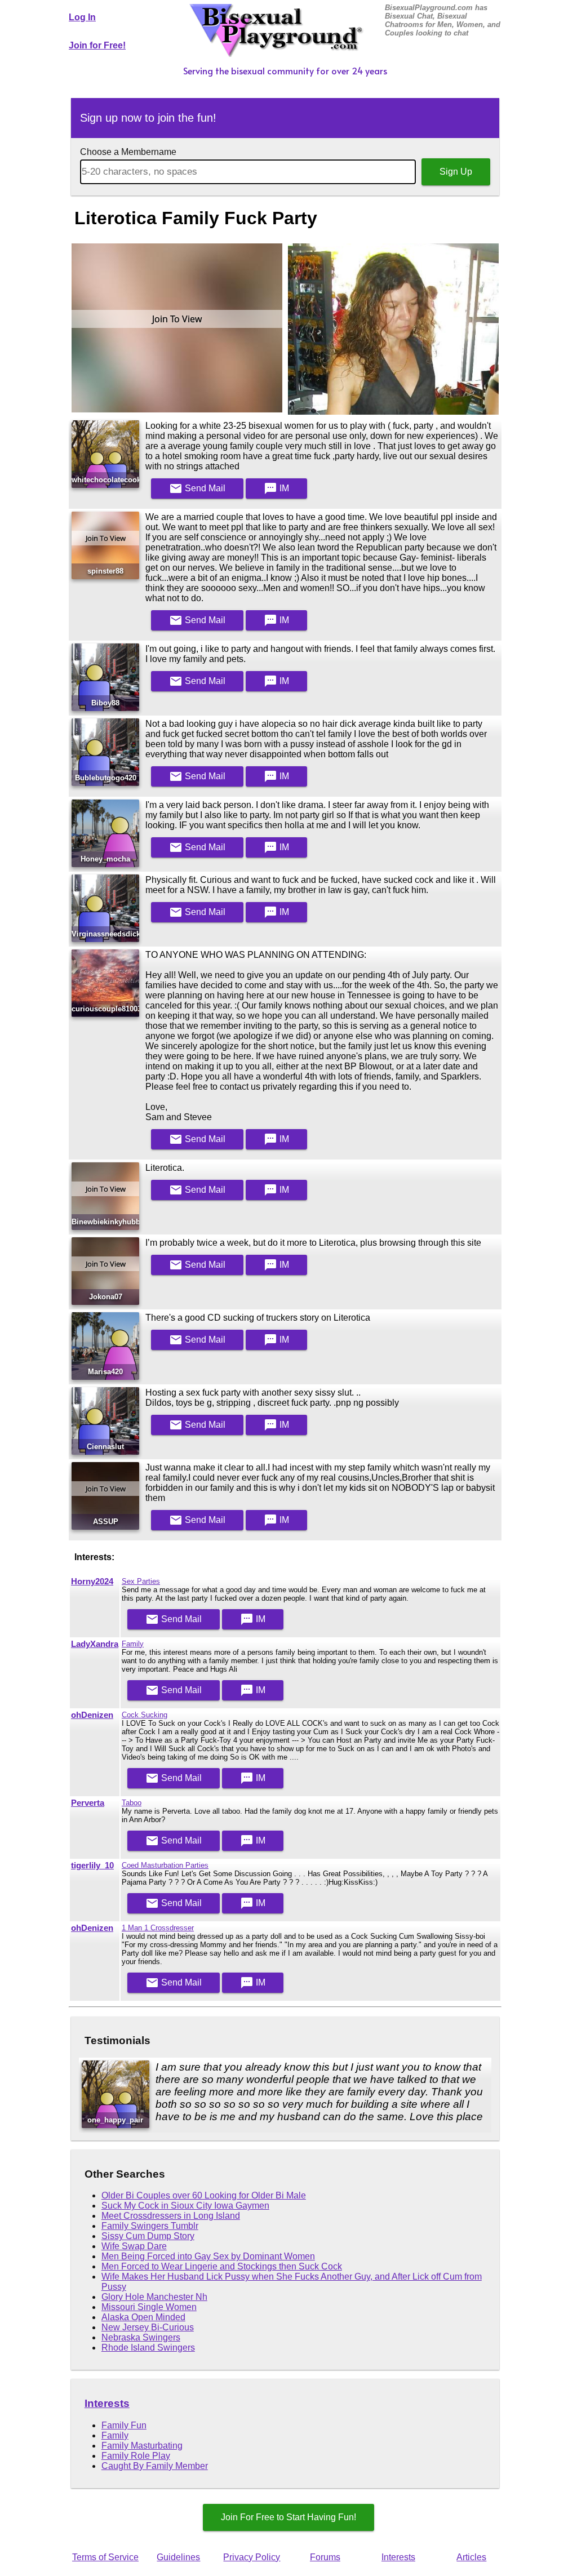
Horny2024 (92, 1582)
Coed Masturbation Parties (165, 1865)
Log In (82, 17)
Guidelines (178, 2557)
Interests (107, 2403)
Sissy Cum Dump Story (148, 2236)
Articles (471, 2557)
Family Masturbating (142, 2446)
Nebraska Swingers (141, 2337)
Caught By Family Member (155, 2466)
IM (276, 488)
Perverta (88, 1803)
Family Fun (124, 2425)
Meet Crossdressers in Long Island (171, 2216)
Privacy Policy (252, 2557)
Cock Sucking (145, 1715)
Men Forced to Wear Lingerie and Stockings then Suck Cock (222, 2266)
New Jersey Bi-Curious (148, 2327)
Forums (325, 2557)
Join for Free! (97, 45)
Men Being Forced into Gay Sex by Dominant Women (208, 2256)
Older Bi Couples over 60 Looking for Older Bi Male (204, 2195)
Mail (197, 488)
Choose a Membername (128, 152)
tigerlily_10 (92, 1866)
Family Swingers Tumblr (150, 2226)
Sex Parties (141, 1581)
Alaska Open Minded (143, 2317)
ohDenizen (92, 1715)
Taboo (132, 1803)
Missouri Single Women (149, 2307)
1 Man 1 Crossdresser (158, 1928)
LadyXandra (95, 1644)
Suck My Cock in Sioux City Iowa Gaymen (185, 2206)
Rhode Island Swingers (148, 2348)
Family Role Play (136, 2456)
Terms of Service (105, 2557)
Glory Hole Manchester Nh (154, 2297)
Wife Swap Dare (134, 2246)
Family (133, 1644)
